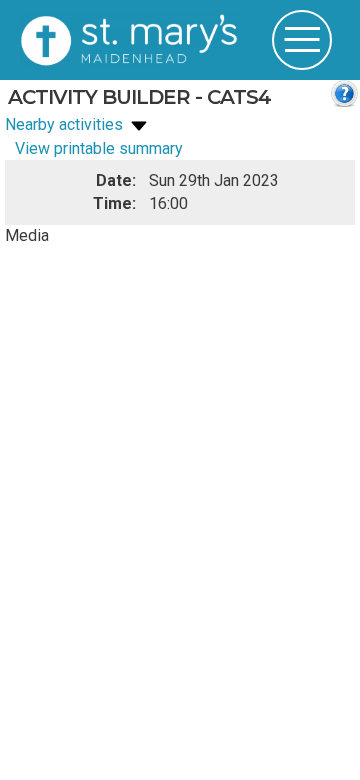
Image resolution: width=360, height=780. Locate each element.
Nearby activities (66, 124)
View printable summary (99, 148)
